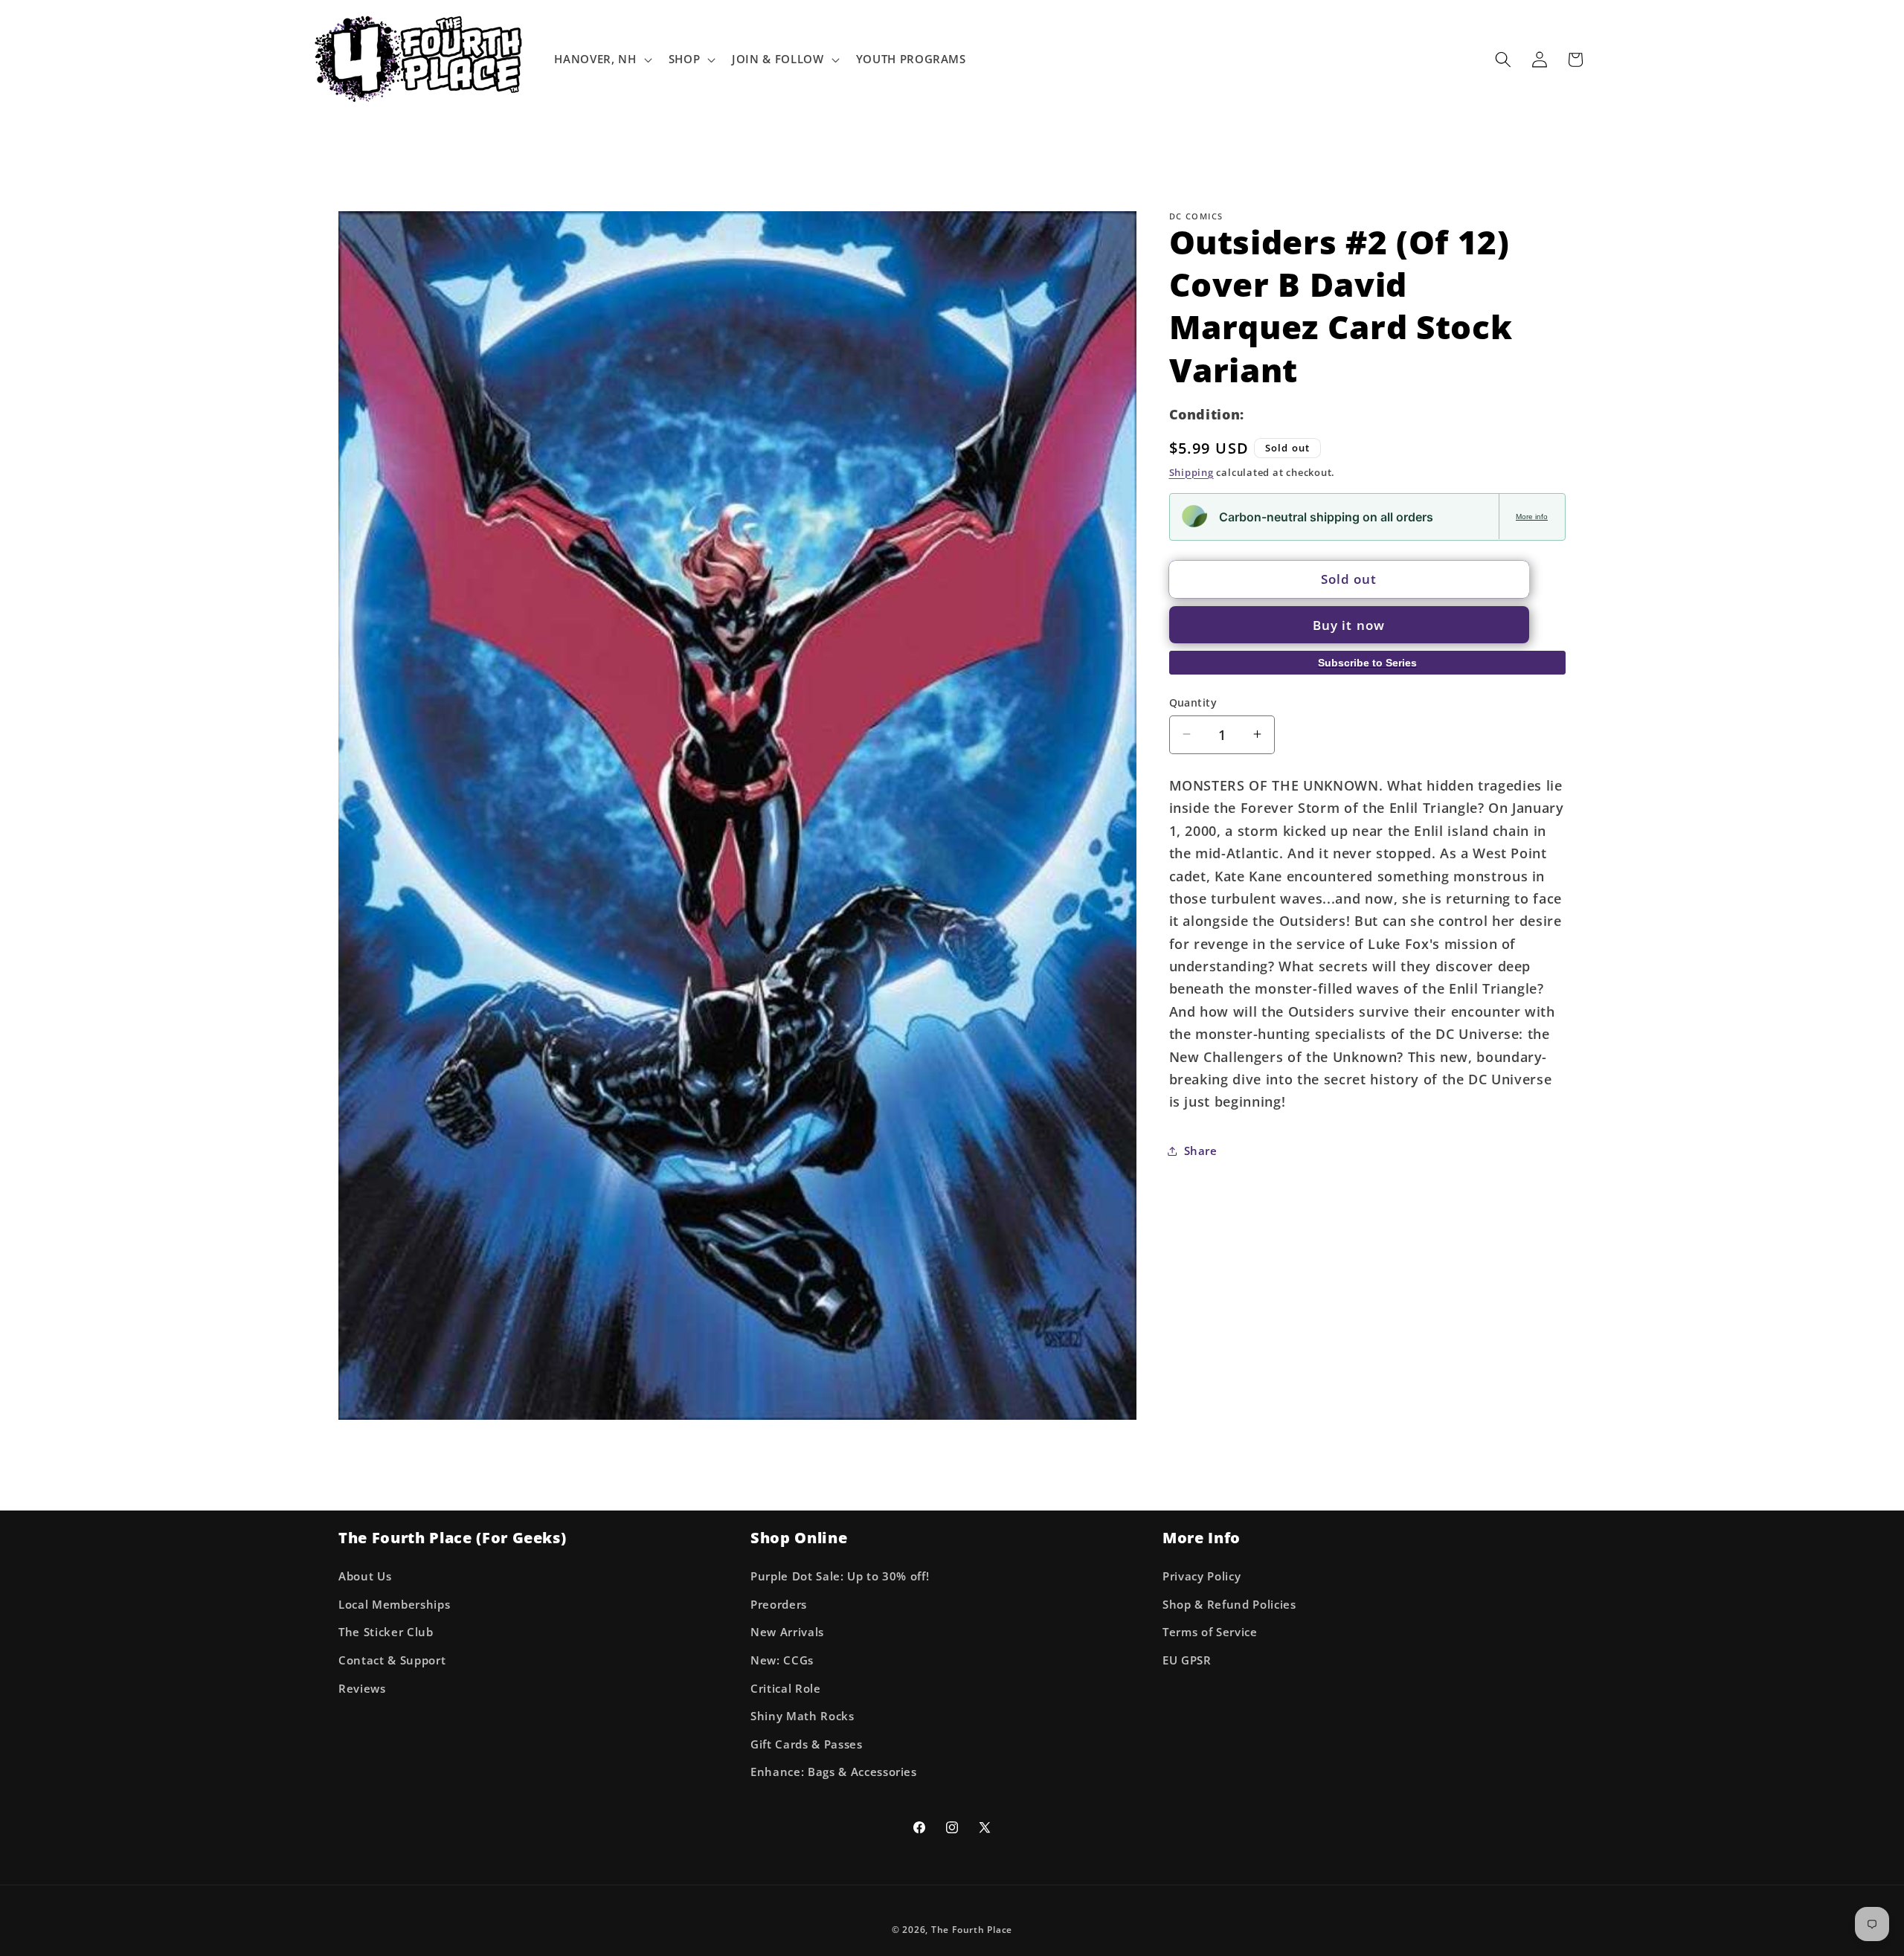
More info (1532, 516)
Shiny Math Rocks (803, 1715)
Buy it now (1349, 625)
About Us (365, 1576)
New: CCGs (782, 1660)
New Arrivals (787, 1632)
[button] (601, 59)
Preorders (779, 1604)
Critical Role (786, 1688)
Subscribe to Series (1367, 663)
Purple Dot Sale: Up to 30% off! (840, 1576)
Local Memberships (394, 1604)
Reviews (362, 1688)
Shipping (1191, 472)
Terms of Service (1210, 1632)
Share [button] (1201, 1151)
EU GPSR (1187, 1660)
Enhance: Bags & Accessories (834, 1772)
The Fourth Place (972, 1930)
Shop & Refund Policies (1229, 1604)
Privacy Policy (1202, 1576)
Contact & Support (392, 1660)
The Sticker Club (386, 1632)
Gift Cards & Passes (807, 1744)
